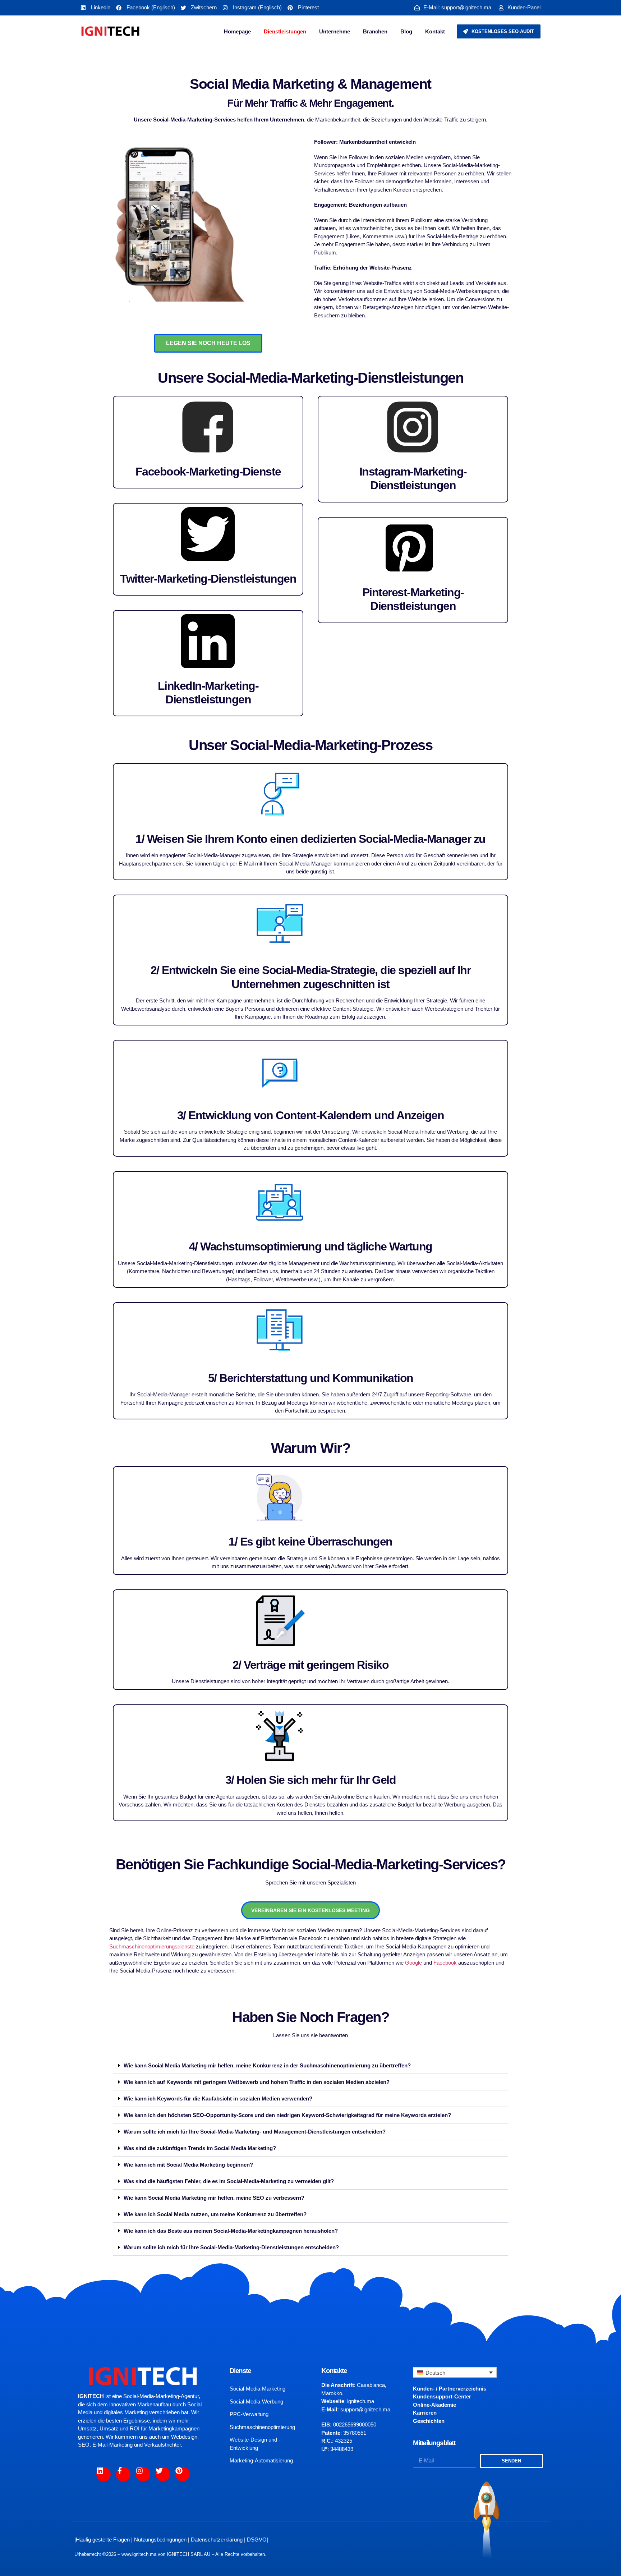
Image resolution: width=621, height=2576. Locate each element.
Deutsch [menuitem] (435, 2373)
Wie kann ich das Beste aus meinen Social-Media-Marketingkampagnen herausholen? (231, 2231)
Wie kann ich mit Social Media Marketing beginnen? (188, 2165)
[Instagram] (143, 2474)
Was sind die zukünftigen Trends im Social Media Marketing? (200, 2148)
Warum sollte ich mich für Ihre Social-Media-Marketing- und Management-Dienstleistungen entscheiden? (255, 2132)
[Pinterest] (183, 2474)
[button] (310, 2066)
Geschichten (429, 2421)
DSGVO (257, 2540)
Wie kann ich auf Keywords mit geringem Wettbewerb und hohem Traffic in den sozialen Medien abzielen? (257, 2082)
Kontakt (435, 31)
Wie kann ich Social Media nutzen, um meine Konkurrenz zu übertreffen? (215, 2214)
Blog (406, 31)
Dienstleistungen (285, 31)
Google (414, 1963)
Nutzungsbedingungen (160, 2540)
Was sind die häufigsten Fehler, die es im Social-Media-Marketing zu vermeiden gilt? (229, 2181)
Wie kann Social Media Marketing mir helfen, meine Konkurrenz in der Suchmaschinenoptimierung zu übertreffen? (267, 2065)
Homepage (237, 31)
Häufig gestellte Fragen (103, 2540)
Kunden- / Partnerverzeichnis (450, 2389)
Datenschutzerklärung (217, 2540)
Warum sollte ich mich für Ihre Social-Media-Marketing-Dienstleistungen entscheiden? (231, 2247)
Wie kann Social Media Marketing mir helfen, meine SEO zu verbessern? (214, 2198)
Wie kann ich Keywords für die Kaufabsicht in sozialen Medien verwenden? (218, 2099)
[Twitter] (163, 2474)
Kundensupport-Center (442, 2396)
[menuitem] (455, 2372)
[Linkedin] (103, 2474)
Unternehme (335, 31)
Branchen (375, 31)
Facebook (445, 1963)
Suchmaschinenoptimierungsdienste (152, 1946)
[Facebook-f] (123, 2474)
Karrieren (425, 2413)
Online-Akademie (434, 2405)
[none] (455, 2372)
